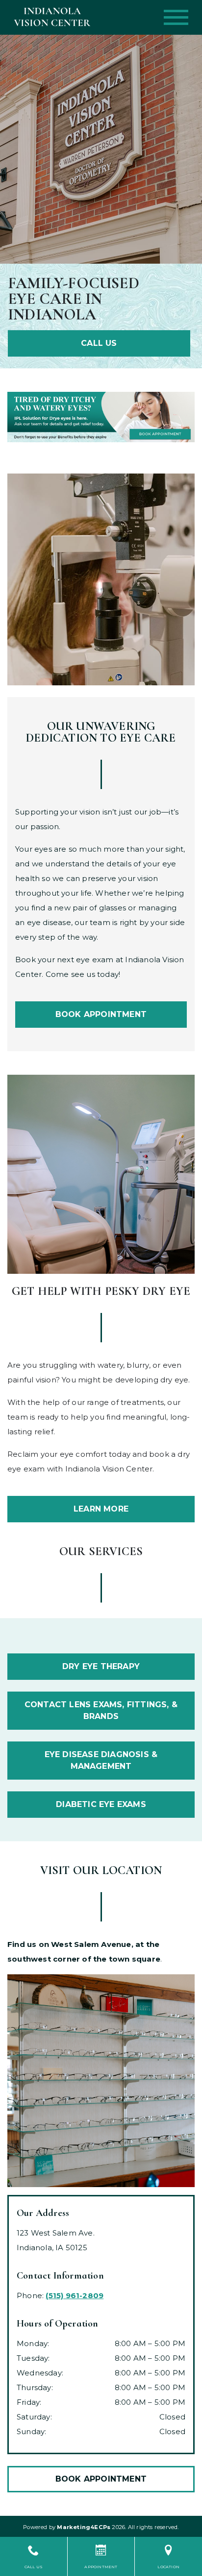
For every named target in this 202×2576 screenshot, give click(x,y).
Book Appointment (101, 1014)
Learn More (101, 1509)
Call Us (99, 343)
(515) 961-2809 (75, 2295)
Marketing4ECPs (84, 2527)
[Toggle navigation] (176, 17)
